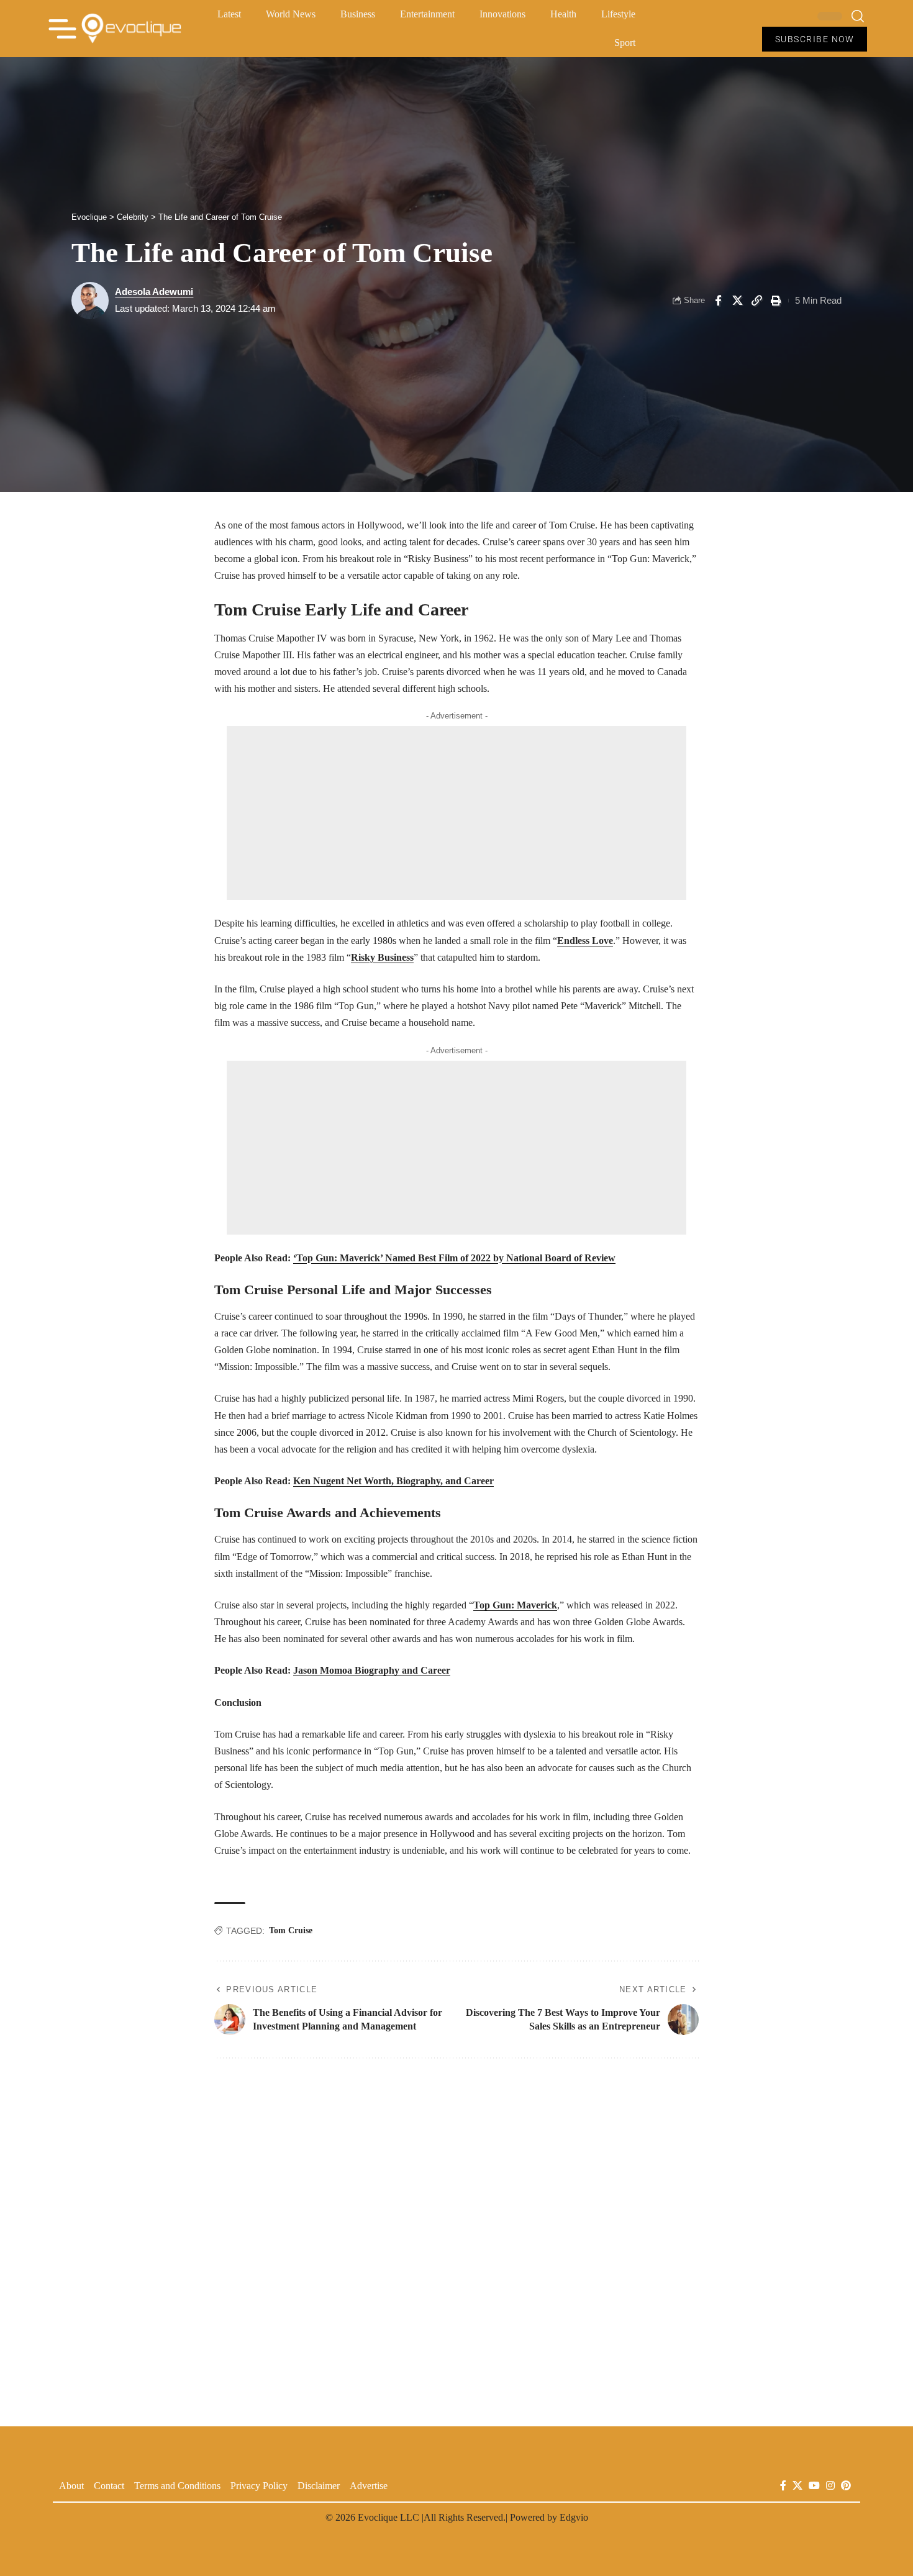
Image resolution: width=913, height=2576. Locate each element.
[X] (797, 2486)
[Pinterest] (846, 2486)
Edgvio (574, 2517)
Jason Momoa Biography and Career (372, 1670)
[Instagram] (830, 2486)
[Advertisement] (457, 813)
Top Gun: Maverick (515, 1605)
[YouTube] (814, 2486)
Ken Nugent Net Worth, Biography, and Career (393, 1481)
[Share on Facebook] (718, 301)
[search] (858, 16)
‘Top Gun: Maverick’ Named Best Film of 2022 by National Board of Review (454, 1258)
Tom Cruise (291, 1930)
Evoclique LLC (388, 2517)
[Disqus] (457, 2235)
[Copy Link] (756, 301)
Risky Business (382, 957)
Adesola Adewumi (154, 292)
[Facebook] (783, 2486)
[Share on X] (737, 301)
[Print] (776, 301)
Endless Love (585, 941)
